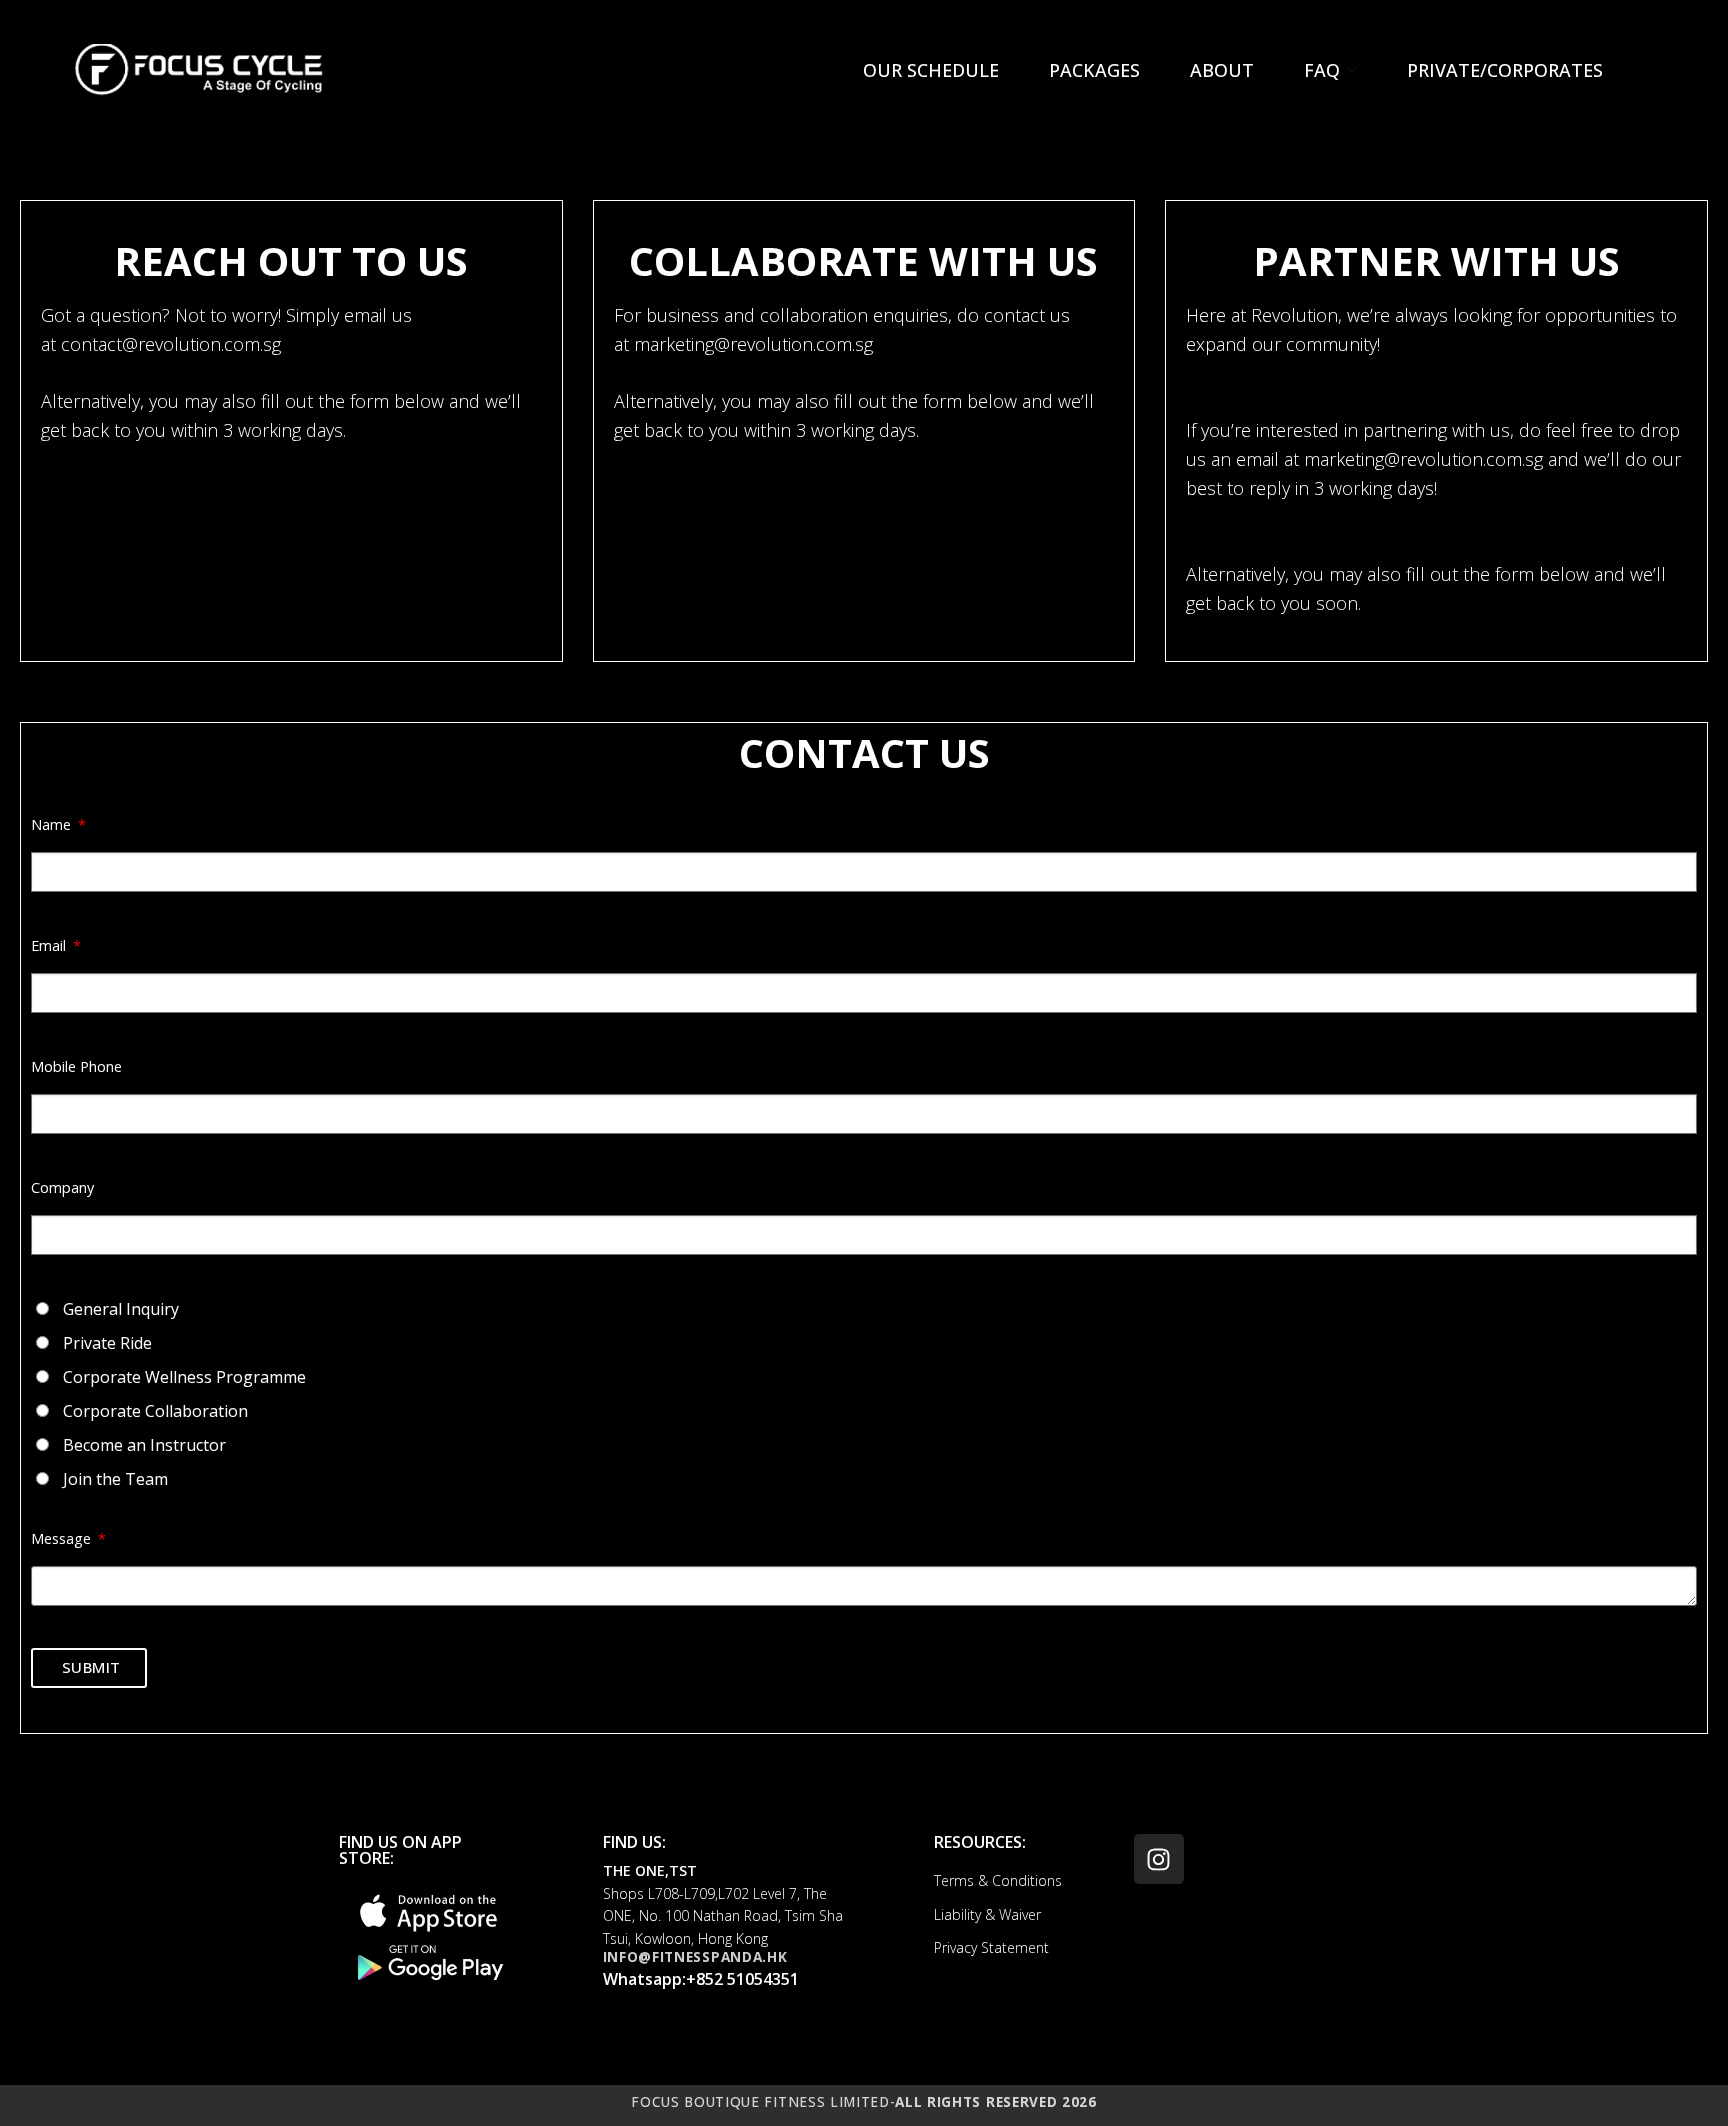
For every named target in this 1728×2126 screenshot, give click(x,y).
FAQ (1322, 70)
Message (63, 1538)
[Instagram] (1159, 1859)
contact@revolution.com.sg (171, 344)
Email (50, 945)
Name (53, 824)
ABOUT (1222, 70)
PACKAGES (1094, 70)
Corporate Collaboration (155, 1411)
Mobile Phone (76, 1066)
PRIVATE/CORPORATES (1505, 70)
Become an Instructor (144, 1445)
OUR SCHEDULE (931, 70)
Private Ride (107, 1343)
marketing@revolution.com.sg (753, 344)
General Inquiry (121, 1309)
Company (62, 1187)
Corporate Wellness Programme (184, 1377)
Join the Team (115, 1479)
